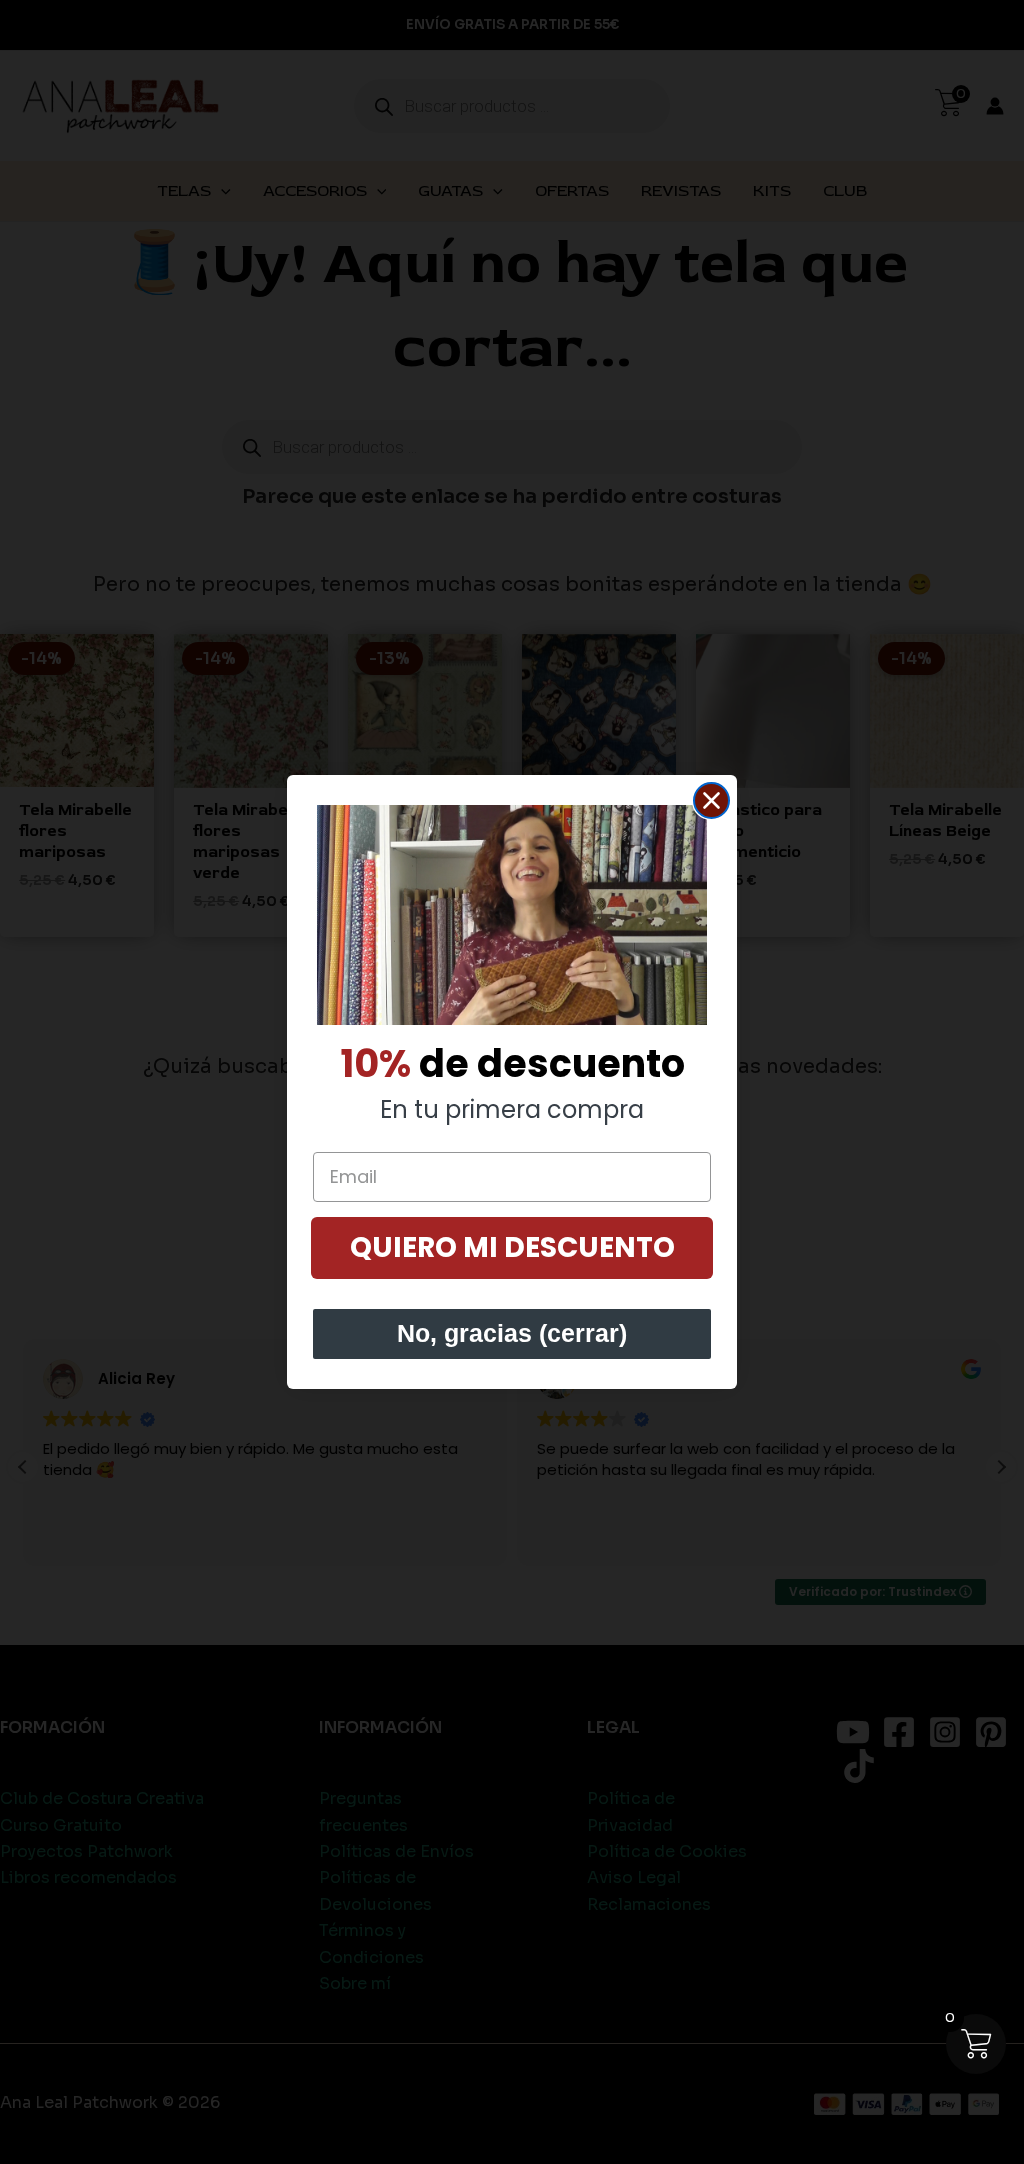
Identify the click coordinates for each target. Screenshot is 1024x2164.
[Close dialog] (711, 800)
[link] (512, 914)
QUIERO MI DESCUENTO (512, 1247)
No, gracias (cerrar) (512, 1333)
